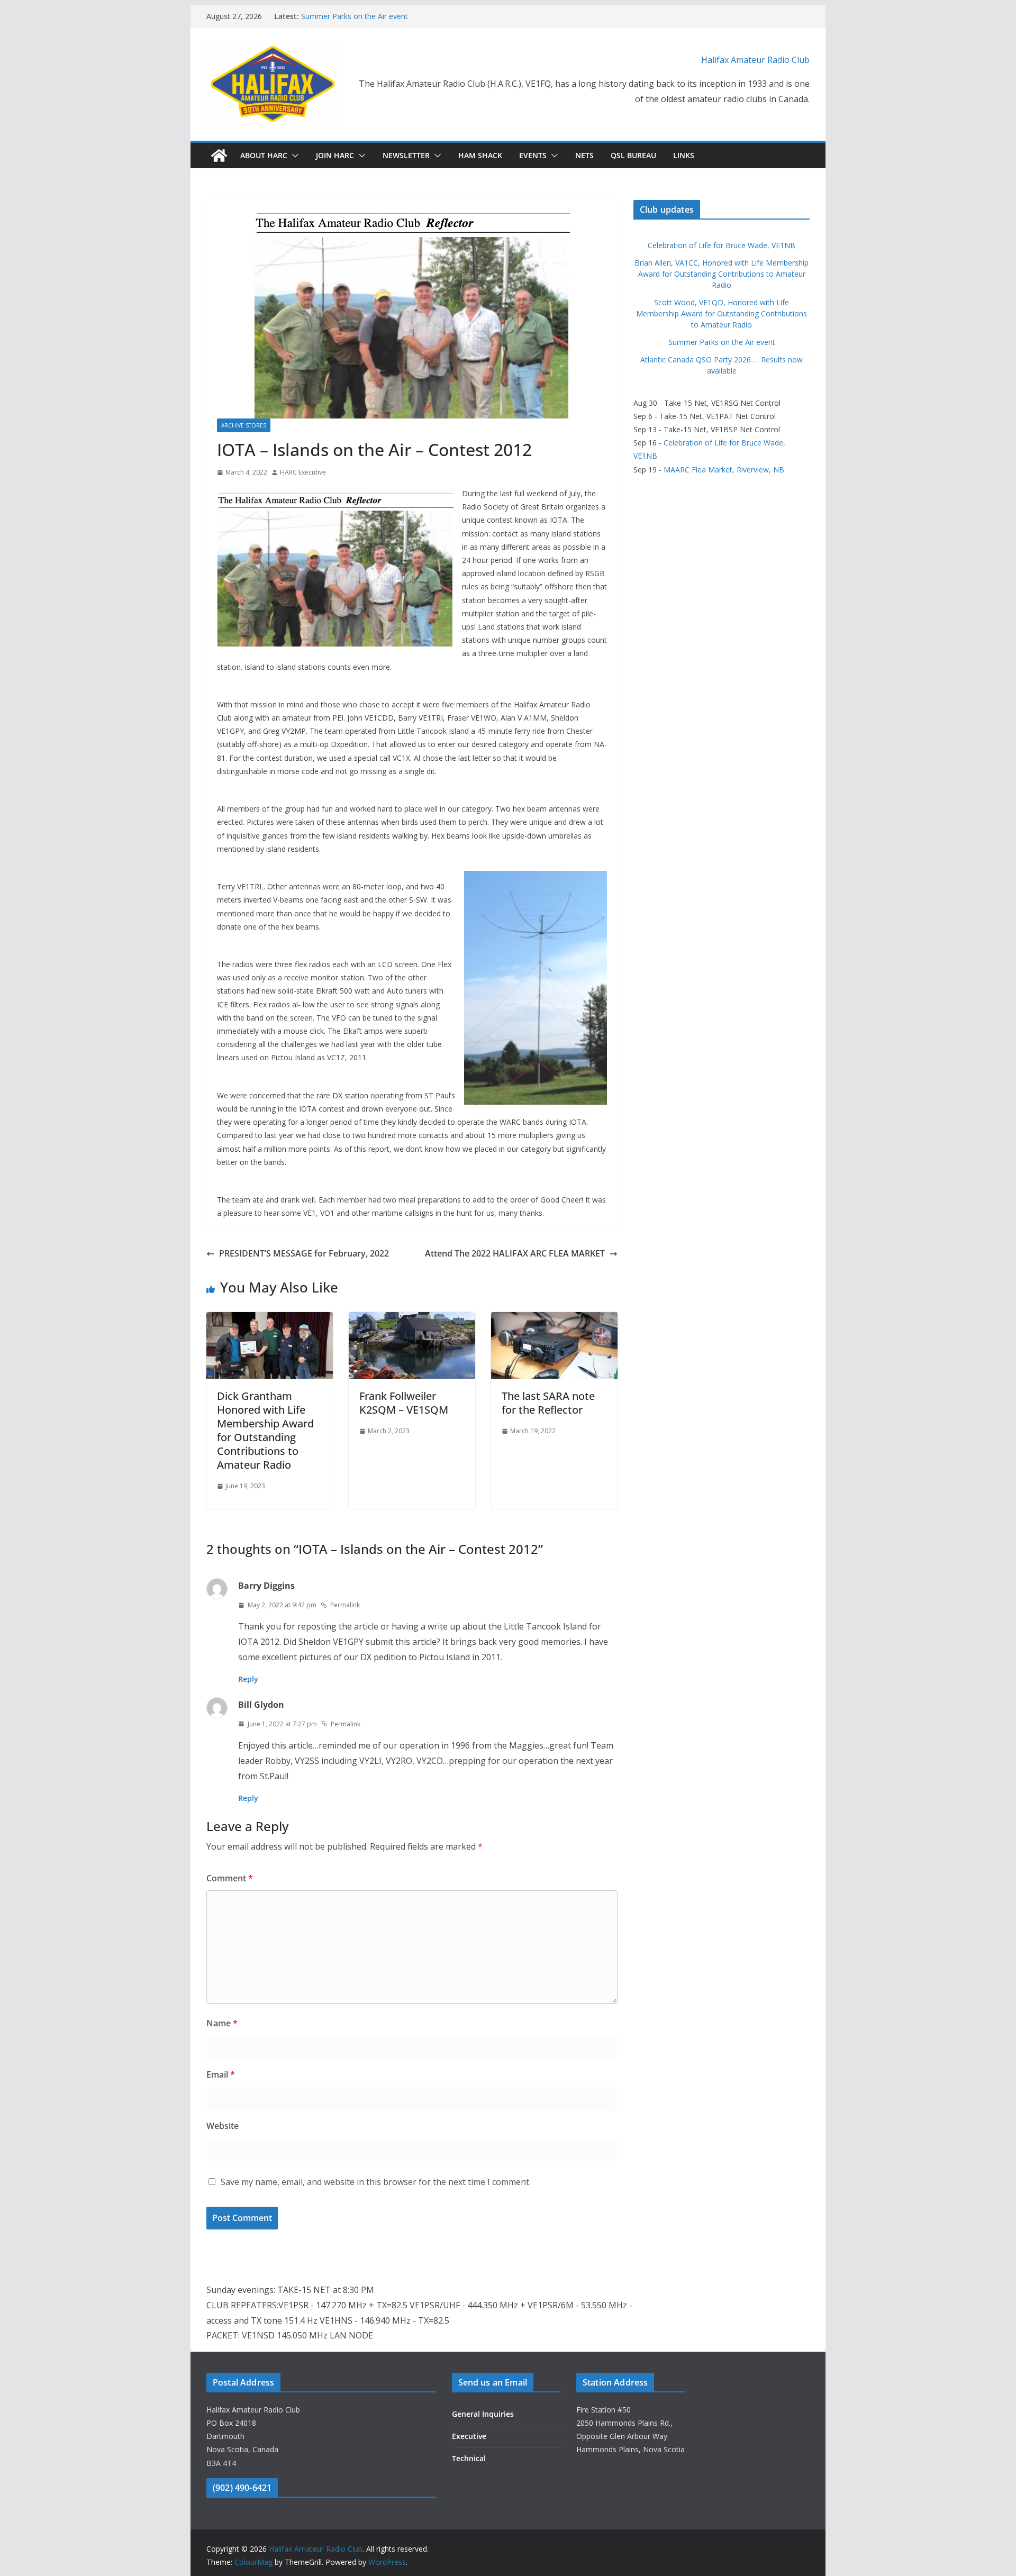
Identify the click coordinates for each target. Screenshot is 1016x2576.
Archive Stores (244, 425)
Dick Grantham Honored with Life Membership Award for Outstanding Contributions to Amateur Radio (265, 1430)
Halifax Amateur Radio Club (755, 60)
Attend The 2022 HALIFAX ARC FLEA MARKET (515, 1253)
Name (222, 2023)
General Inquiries (483, 2414)
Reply (248, 1679)
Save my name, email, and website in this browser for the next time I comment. (376, 2182)
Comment (230, 1878)
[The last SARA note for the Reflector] (554, 1319)
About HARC (264, 155)
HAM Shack (480, 155)
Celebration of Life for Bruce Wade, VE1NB (722, 245)
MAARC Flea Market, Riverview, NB (724, 470)
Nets (584, 155)
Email (221, 2074)
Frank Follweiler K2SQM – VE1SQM (404, 1403)
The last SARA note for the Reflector (548, 1403)
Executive (469, 2436)
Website (223, 2126)
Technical (469, 2458)
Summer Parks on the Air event (355, 16)
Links (684, 155)
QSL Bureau (633, 155)
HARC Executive (303, 472)
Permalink (345, 1605)
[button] (293, 156)
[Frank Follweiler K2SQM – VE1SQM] (412, 1319)
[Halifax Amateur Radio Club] (219, 156)
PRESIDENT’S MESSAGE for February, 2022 (304, 1253)
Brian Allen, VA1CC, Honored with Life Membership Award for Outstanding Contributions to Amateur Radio (722, 274)
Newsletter (406, 155)
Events (533, 155)
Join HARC (335, 155)
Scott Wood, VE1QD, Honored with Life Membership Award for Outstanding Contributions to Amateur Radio (722, 313)
